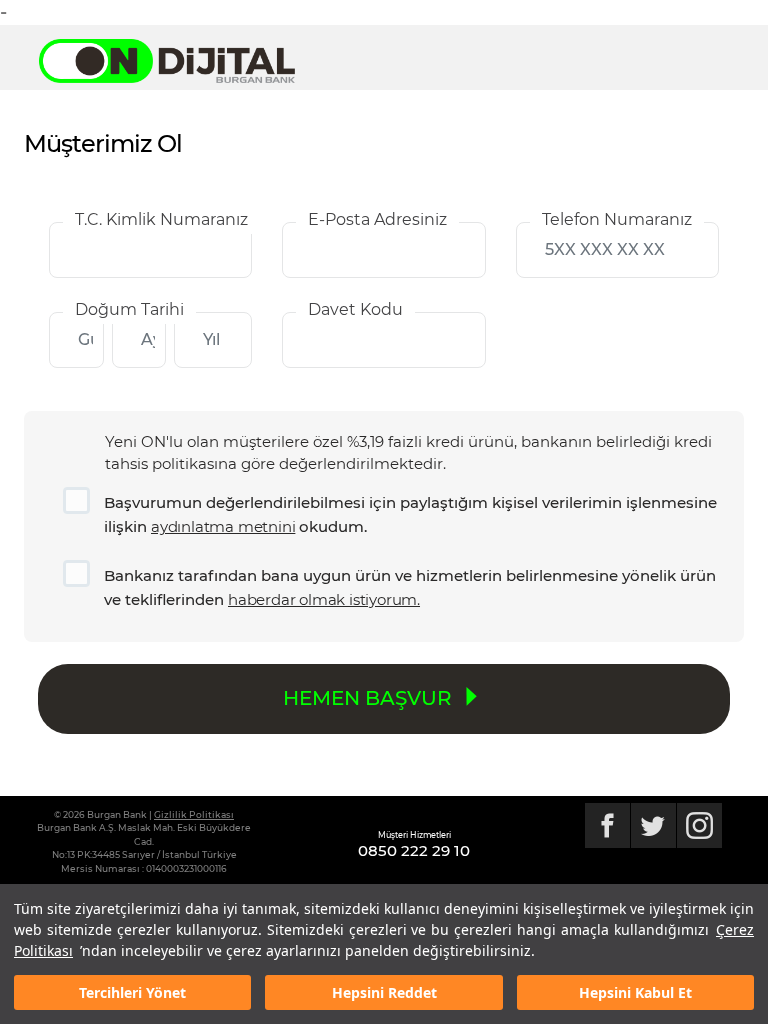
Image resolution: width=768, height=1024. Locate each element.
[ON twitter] (653, 825)
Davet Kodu (355, 309)
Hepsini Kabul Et (635, 992)
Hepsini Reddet (384, 992)
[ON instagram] (699, 825)
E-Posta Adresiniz (377, 219)
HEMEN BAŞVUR (370, 698)
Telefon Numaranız (617, 219)
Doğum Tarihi (129, 309)
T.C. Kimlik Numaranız (161, 219)
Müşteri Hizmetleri (414, 835)
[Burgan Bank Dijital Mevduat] (177, 61)
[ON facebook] (607, 825)
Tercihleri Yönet (132, 992)
